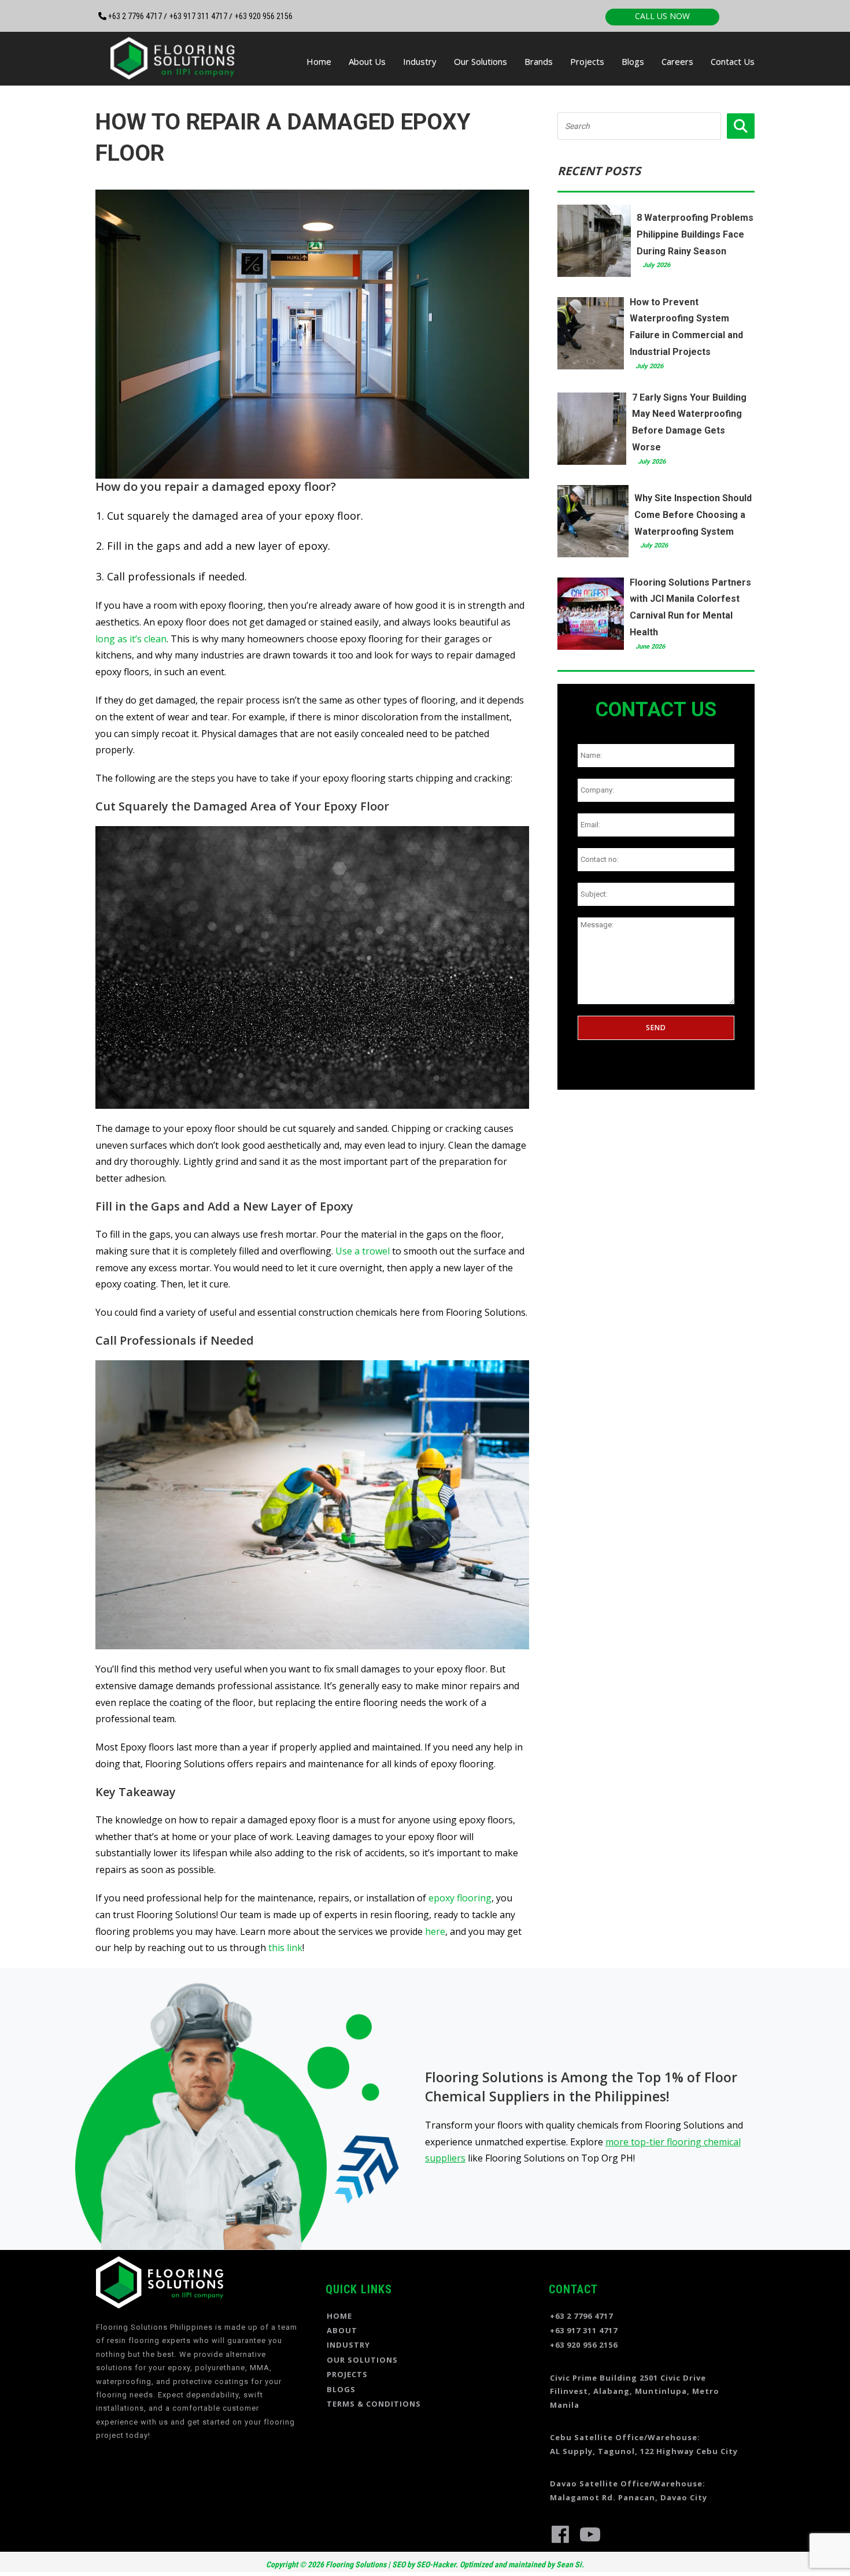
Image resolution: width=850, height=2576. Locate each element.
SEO (399, 2564)
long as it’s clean (131, 639)
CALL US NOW (662, 16)
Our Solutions (481, 61)
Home (319, 61)
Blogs (633, 61)
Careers (677, 61)
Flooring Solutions (355, 2564)
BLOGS (341, 2389)
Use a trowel (363, 1251)
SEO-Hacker (436, 2564)
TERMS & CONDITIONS (374, 2404)
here (435, 1931)
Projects (587, 61)
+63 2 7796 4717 (135, 16)
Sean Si (569, 2564)
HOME (339, 2316)
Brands (539, 61)
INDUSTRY (348, 2345)
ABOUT (342, 2330)
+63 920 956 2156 (264, 16)
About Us (367, 61)
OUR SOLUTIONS (362, 2360)
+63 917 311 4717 (199, 16)
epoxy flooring (460, 1898)
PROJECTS (347, 2374)
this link (285, 1948)
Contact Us (733, 61)
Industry (420, 61)
